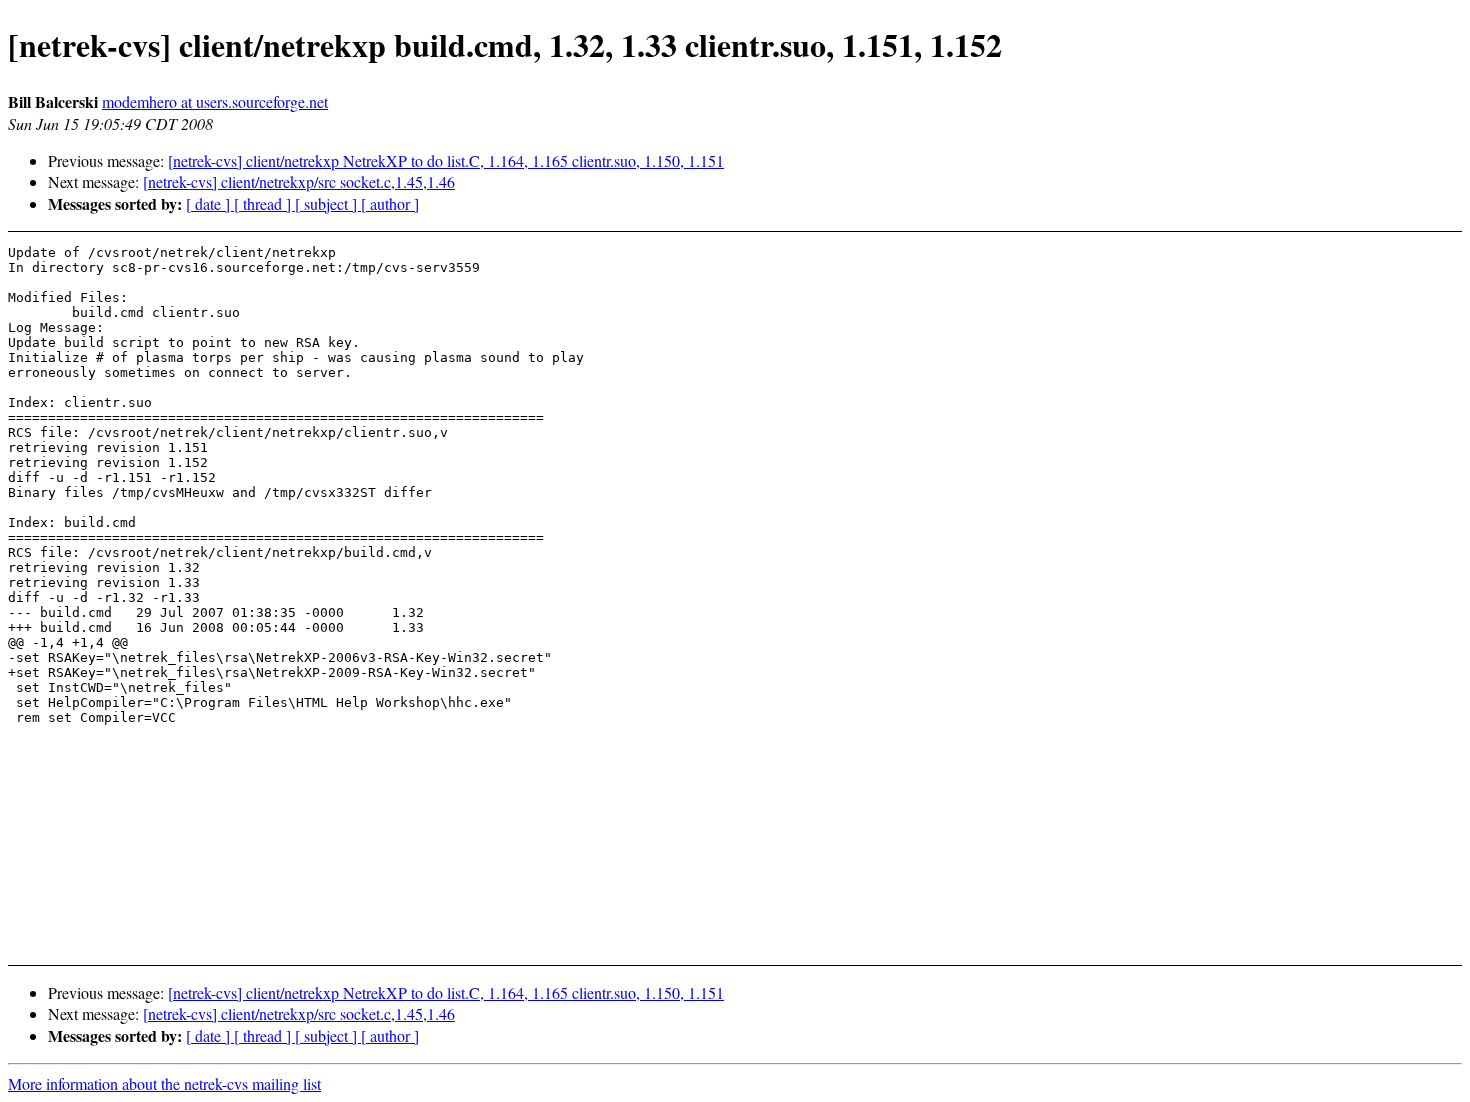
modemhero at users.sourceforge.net (215, 101)
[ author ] (390, 203)
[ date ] (210, 203)
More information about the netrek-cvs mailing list (164, 1083)
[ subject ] (328, 203)
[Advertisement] (1306, 294)
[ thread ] (264, 203)
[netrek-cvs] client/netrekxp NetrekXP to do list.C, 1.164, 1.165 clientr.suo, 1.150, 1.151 (446, 160)
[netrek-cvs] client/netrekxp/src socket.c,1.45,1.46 (299, 181)
